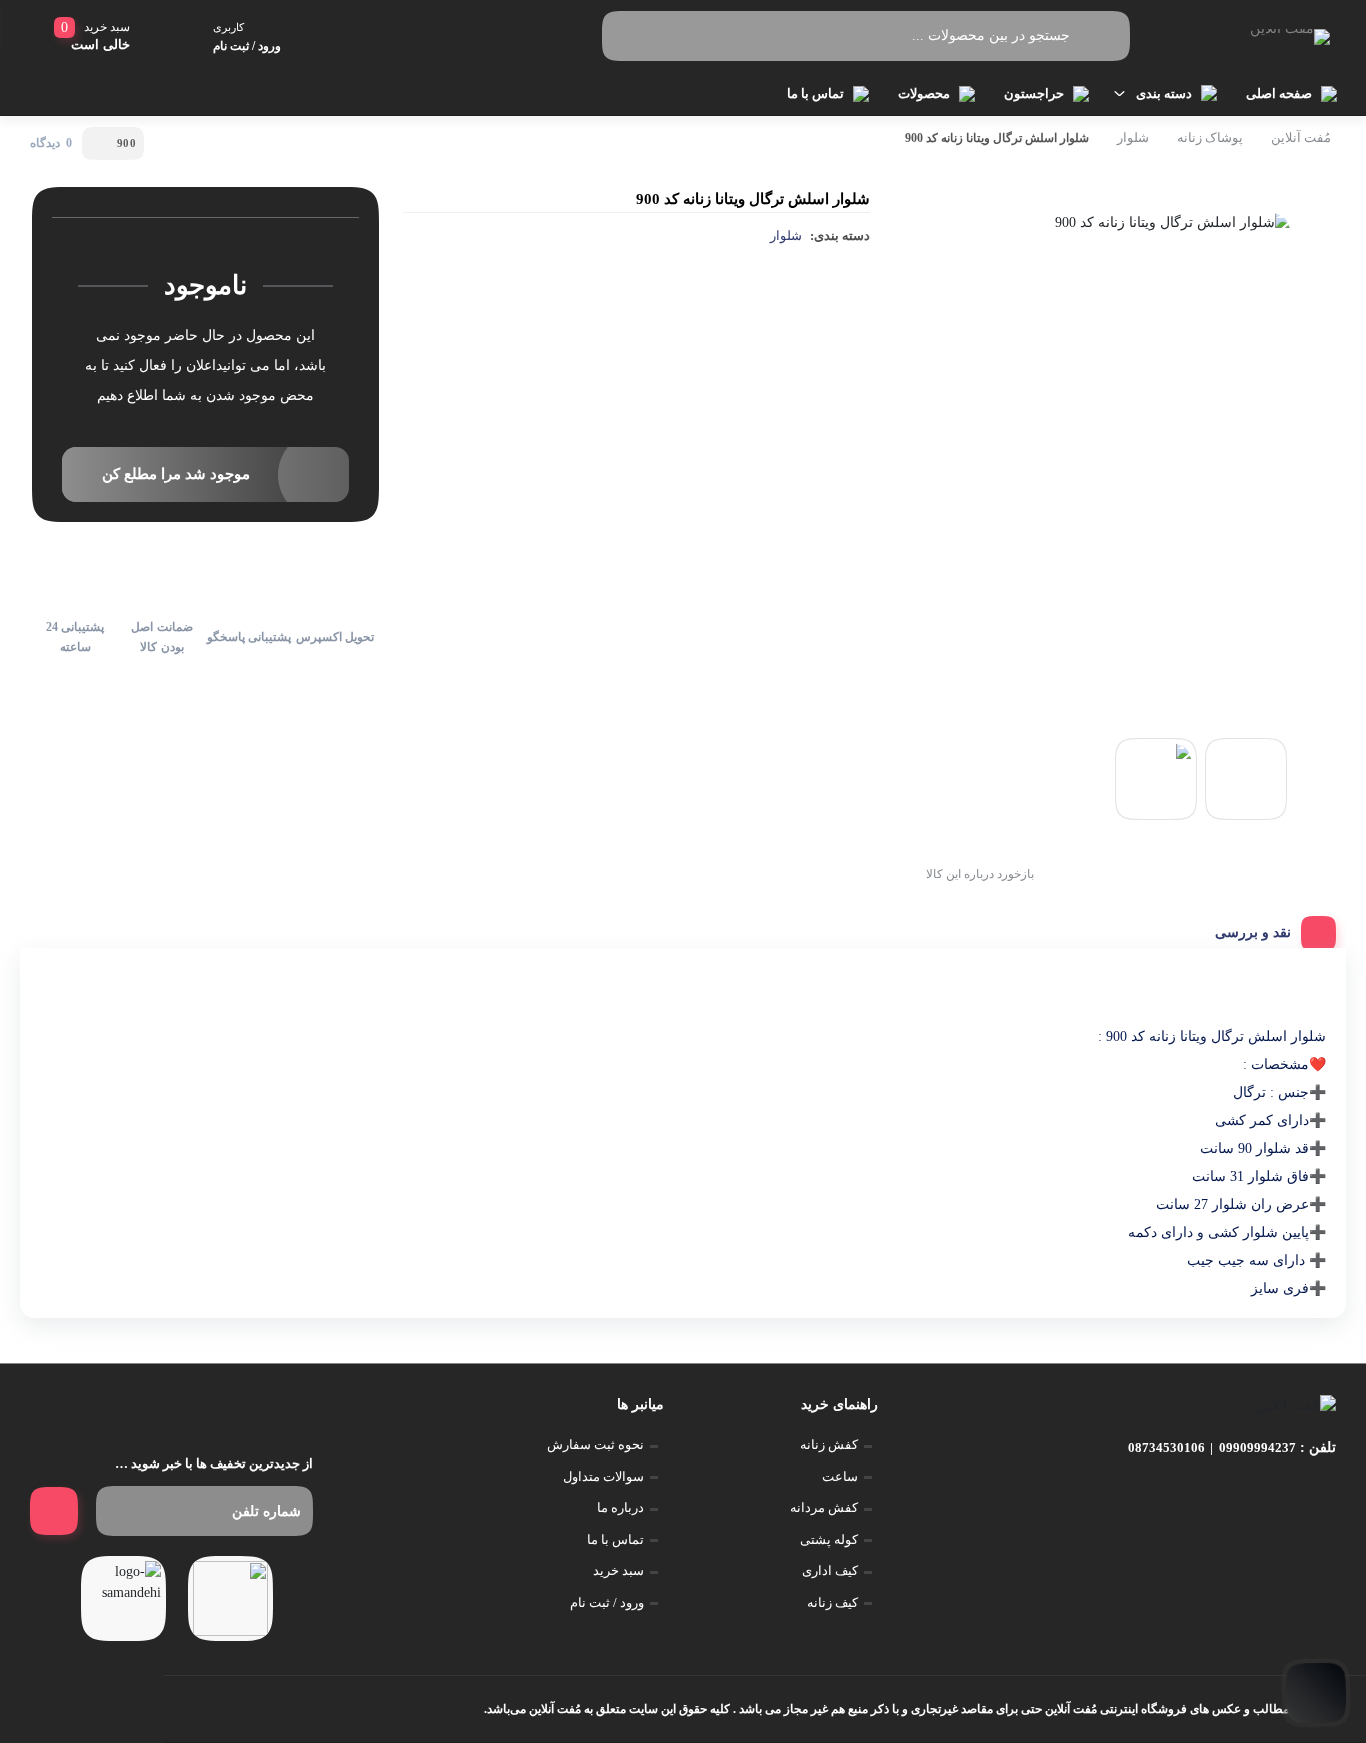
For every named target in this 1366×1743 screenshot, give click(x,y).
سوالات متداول (603, 1476)
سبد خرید (618, 1570)
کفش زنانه (829, 1444)
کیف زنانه (832, 1602)
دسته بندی (1164, 93)
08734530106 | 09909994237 (1212, 1447)
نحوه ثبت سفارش (595, 1444)
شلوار (1133, 137)
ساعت (840, 1476)
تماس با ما (815, 93)
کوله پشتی (829, 1539)
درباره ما (620, 1507)
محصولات (924, 93)
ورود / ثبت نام (607, 1602)
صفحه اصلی (1279, 93)
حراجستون (1034, 93)
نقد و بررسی (1253, 932)
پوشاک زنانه (1210, 137)
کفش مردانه (824, 1507)
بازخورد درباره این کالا (980, 874)
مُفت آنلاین (1301, 137)
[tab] (1268, 928)
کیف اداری (830, 1570)
